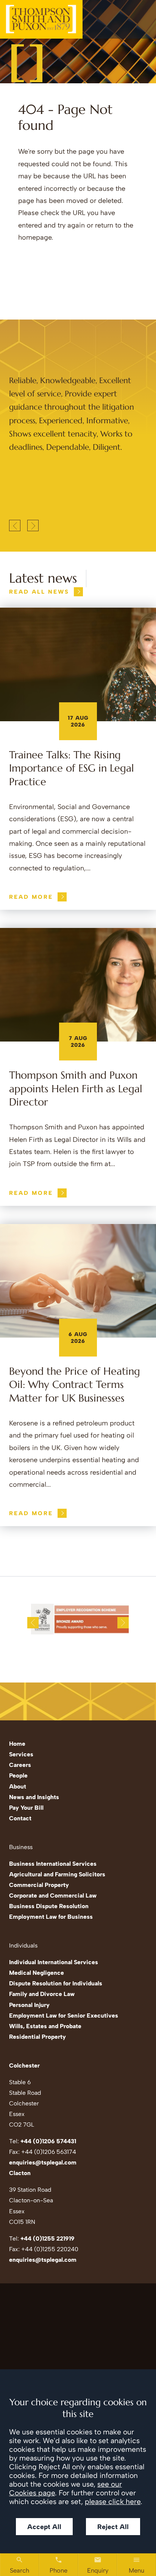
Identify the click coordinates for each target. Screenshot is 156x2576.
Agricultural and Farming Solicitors (57, 1874)
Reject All (113, 2527)
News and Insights (34, 1797)
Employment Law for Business (51, 1917)
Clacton (20, 2173)
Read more (31, 897)
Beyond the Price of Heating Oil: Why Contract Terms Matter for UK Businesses (75, 1385)
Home (17, 1744)
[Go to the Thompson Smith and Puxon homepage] (41, 19)
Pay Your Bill (26, 1808)
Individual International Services (54, 1962)
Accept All (44, 2527)
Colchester (24, 2065)
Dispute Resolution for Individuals (56, 1983)
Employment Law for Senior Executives (64, 2015)
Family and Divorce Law (42, 1994)
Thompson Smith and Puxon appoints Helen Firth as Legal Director (76, 1089)
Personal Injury (29, 2005)
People (18, 1775)
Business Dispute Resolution (49, 1906)
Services (21, 1754)
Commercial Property (39, 1885)
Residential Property (37, 2037)
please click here (113, 2502)
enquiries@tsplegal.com (43, 2162)
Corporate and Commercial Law (53, 1895)
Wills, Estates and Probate (45, 2026)
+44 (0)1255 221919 (48, 2238)
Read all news (39, 592)
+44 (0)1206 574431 (48, 2141)
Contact (20, 1818)
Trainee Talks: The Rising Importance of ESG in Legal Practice (72, 768)
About (18, 1786)
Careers (20, 1765)
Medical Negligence (37, 1973)
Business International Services (53, 1864)
